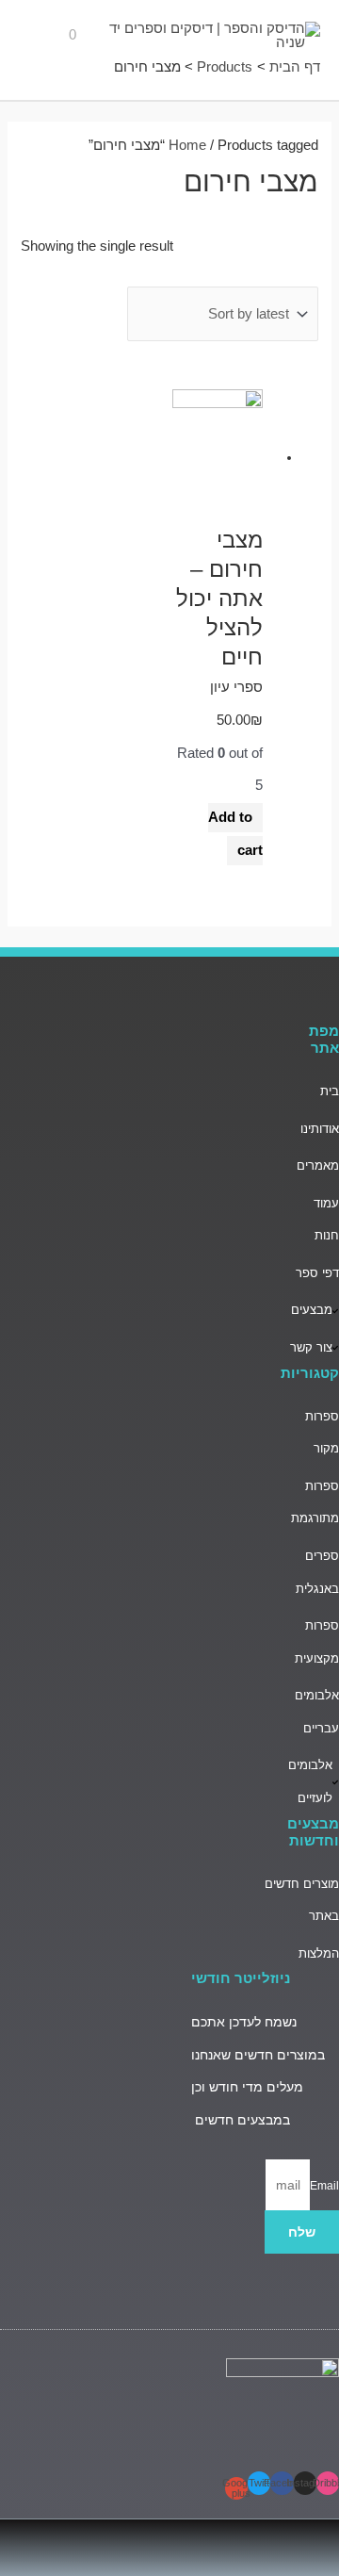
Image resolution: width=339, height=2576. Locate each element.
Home (187, 145)
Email (324, 2186)
